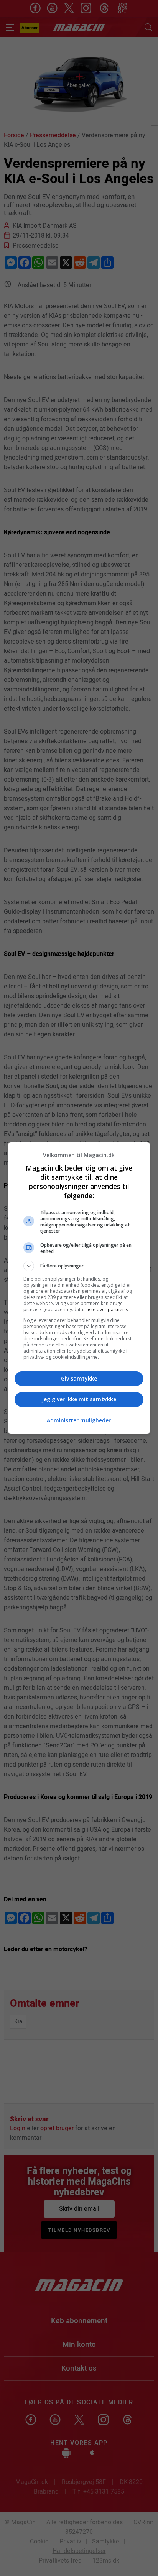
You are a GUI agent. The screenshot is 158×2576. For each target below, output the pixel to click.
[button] (79, 1266)
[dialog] (79, 1288)
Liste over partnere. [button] (107, 1309)
